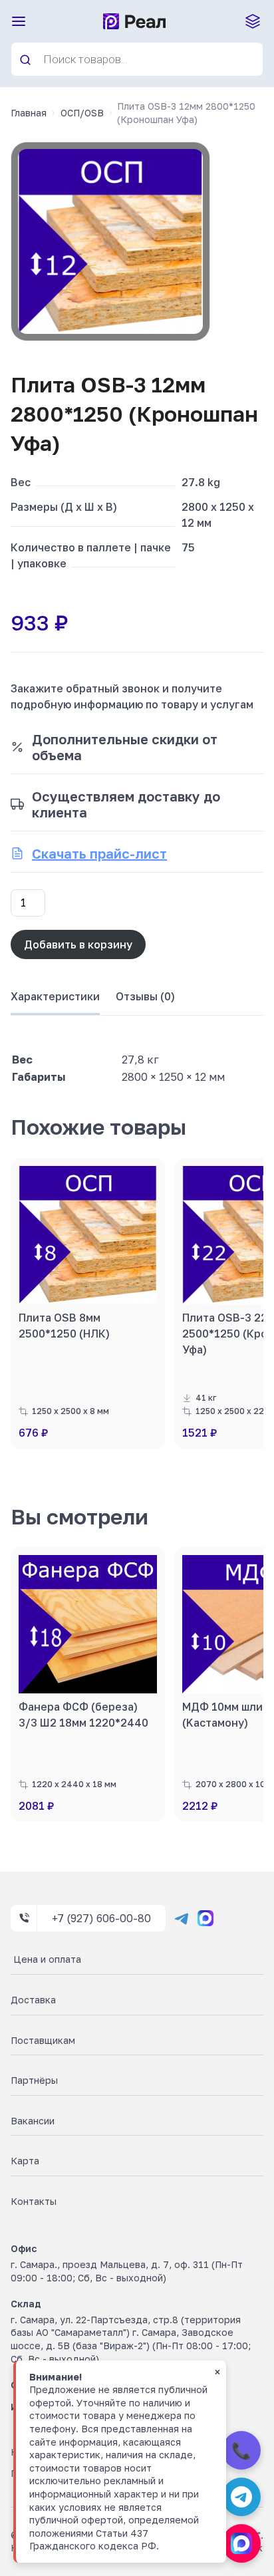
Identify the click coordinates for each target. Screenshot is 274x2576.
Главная (29, 113)
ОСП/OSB (82, 113)
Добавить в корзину (78, 944)
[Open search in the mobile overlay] (137, 59)
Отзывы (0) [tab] (145, 996)
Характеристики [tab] (55, 996)
